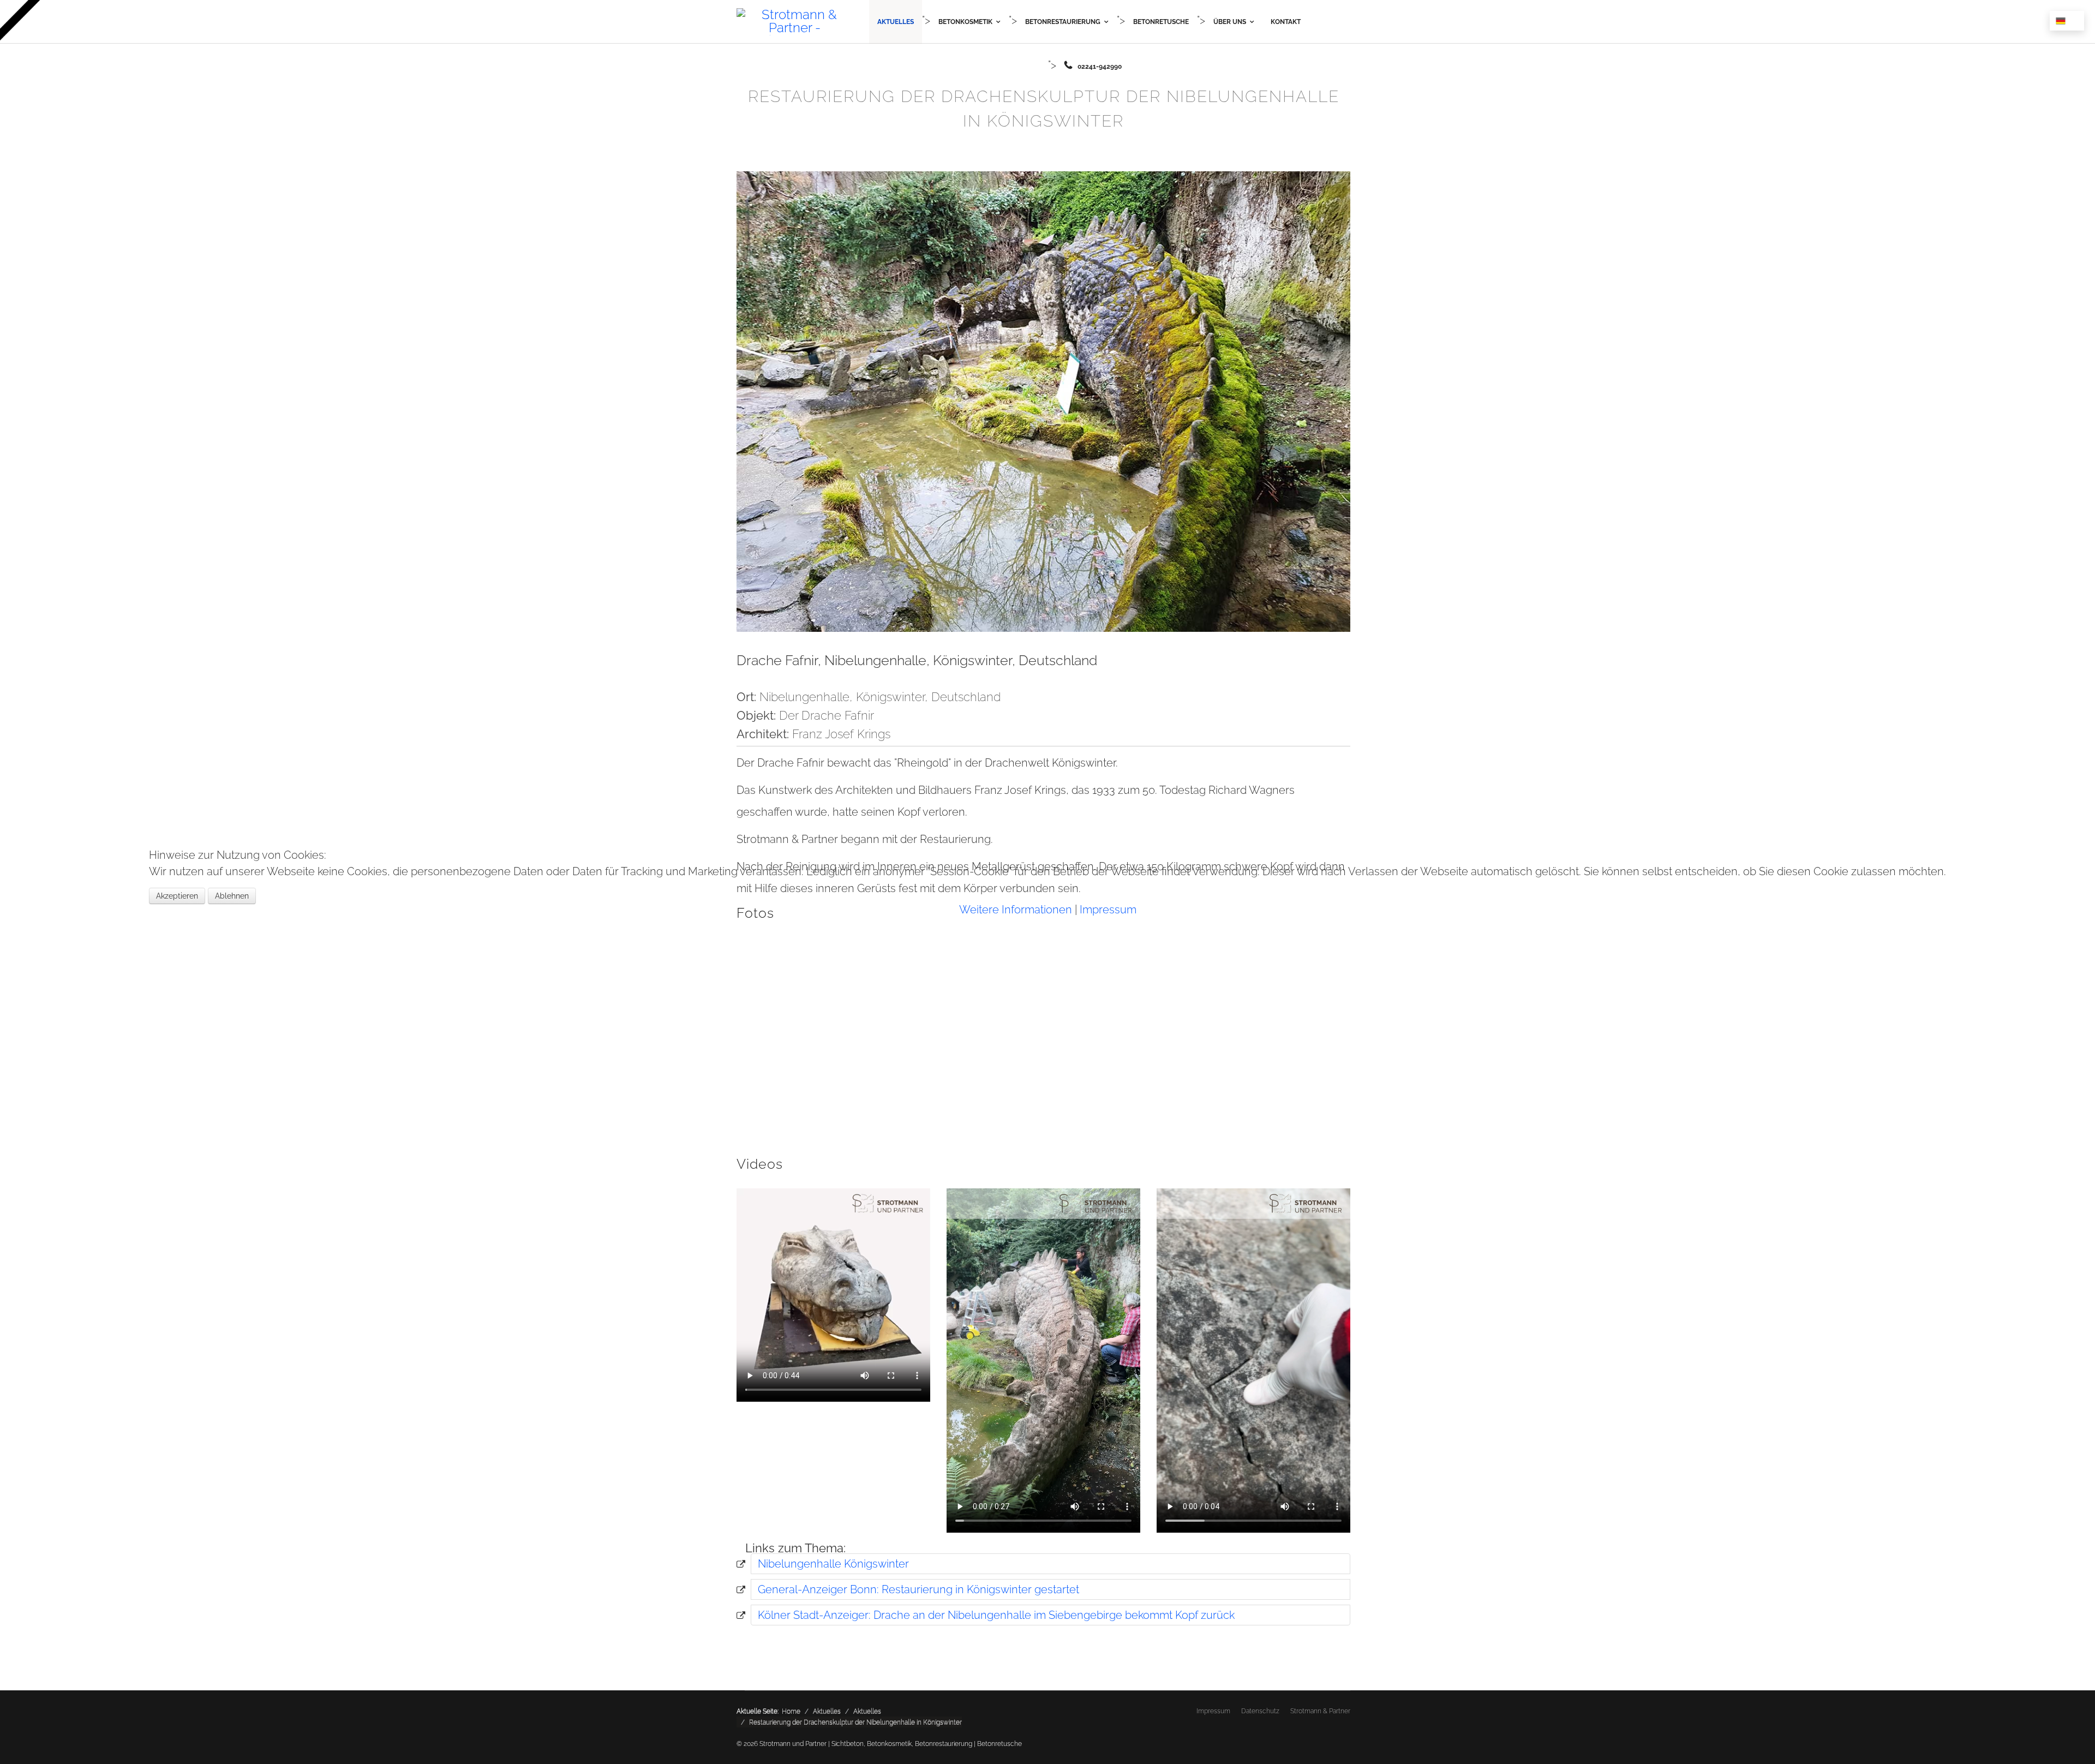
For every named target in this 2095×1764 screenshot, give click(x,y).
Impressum (1108, 910)
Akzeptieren (177, 896)
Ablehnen (232, 896)
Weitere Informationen (1016, 910)
